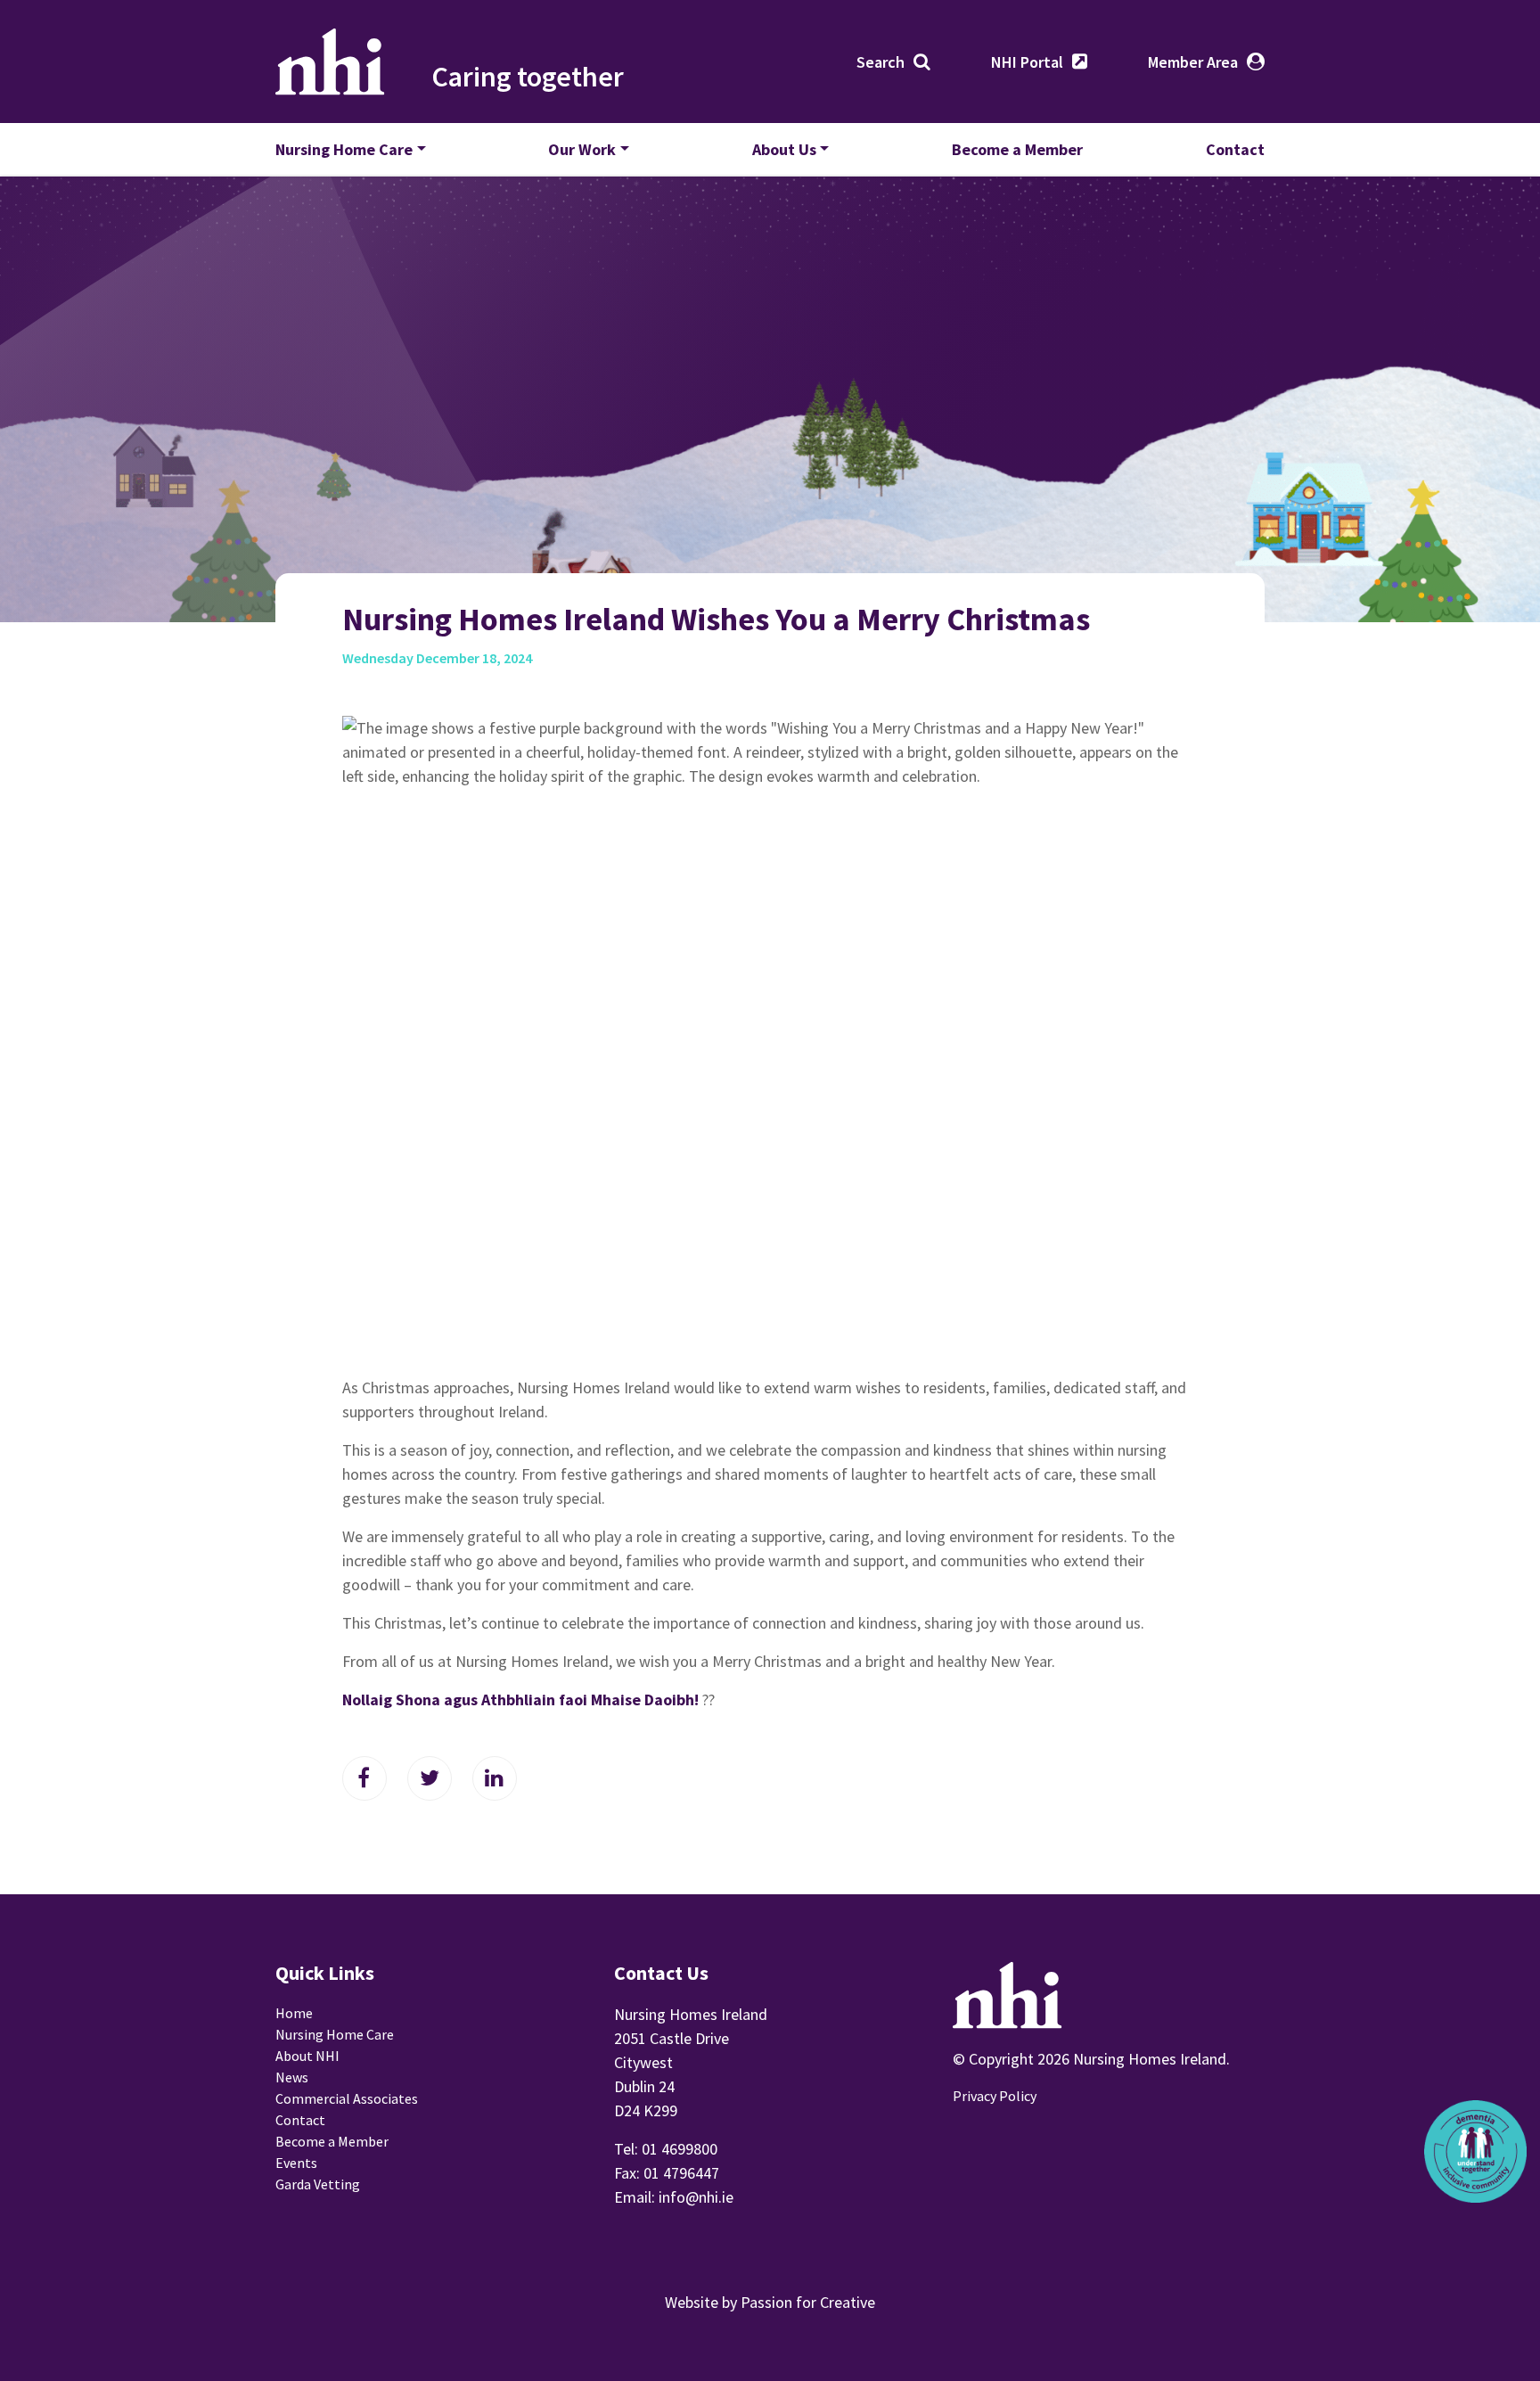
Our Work (582, 149)
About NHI (307, 2056)
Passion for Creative (808, 2302)
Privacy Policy (995, 2096)
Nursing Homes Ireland (330, 62)
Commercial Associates (347, 2098)
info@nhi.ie (696, 2197)
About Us (784, 149)
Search (881, 62)
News (292, 2077)
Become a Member (1017, 149)
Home (294, 2013)
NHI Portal (1027, 62)
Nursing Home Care (344, 149)
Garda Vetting (318, 2184)
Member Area (1193, 62)
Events (296, 2163)
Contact (1235, 149)
